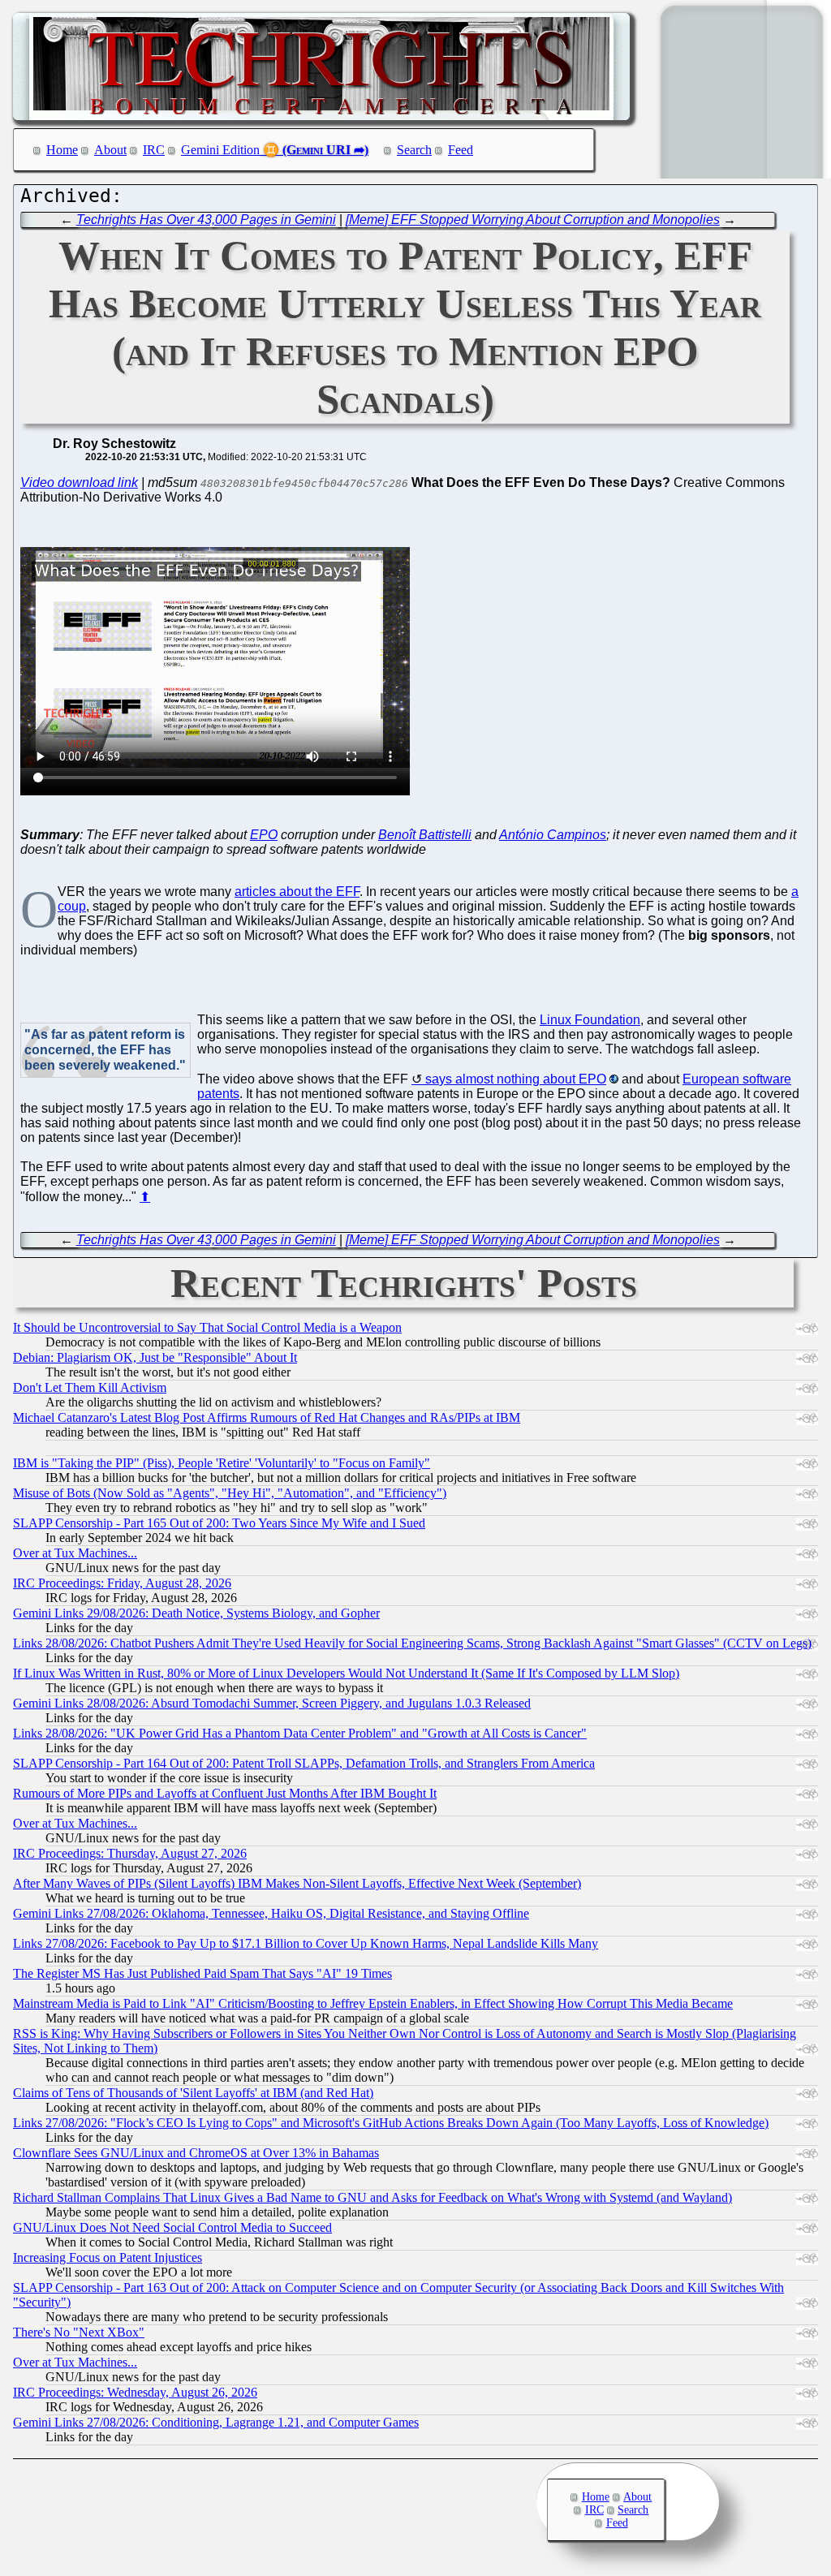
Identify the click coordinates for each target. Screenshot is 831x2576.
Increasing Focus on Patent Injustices (108, 2257)
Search (414, 150)
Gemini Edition (220, 150)
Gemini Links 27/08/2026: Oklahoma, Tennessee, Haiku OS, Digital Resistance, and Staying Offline (271, 1913)
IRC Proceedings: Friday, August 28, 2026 (122, 1583)
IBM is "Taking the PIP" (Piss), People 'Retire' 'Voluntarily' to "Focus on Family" (222, 1463)
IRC (154, 150)
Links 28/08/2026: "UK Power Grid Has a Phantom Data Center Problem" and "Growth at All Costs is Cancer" (300, 1733)
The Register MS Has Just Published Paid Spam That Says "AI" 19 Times (202, 1973)
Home (62, 150)
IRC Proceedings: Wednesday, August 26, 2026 (135, 2392)
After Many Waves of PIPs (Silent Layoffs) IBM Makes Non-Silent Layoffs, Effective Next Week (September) (297, 1883)
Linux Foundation (590, 1020)
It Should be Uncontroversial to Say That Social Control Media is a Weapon (207, 1327)
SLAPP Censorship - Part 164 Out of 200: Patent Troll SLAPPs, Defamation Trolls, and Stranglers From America (304, 1763)
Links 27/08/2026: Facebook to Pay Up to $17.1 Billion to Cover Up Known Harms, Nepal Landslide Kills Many (306, 1943)
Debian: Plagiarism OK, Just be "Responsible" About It (155, 1357)
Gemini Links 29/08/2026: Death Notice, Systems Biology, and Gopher (196, 1613)
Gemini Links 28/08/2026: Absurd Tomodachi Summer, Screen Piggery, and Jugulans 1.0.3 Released (272, 1703)
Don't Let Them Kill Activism (90, 1387)
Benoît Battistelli (425, 835)
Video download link (79, 482)
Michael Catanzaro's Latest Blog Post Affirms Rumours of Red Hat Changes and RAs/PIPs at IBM (267, 1417)
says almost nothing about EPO (516, 1079)
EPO (264, 835)
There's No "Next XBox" (79, 2332)
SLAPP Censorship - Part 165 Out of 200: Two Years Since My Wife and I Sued (219, 1523)
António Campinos (553, 835)
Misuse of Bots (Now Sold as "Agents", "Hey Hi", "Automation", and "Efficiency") (230, 1493)
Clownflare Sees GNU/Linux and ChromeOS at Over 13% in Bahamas (196, 2153)
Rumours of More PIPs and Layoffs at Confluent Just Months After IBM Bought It (225, 1793)
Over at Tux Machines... (75, 1553)
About (110, 150)
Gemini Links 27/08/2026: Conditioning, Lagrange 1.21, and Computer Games (216, 2422)
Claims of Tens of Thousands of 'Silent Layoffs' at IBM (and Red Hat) (193, 2093)
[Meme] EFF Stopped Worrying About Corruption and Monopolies (533, 220)
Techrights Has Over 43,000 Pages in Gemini (206, 220)
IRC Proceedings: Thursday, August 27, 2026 (130, 1853)
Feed (461, 150)
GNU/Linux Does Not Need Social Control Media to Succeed (172, 2227)
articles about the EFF (297, 892)
